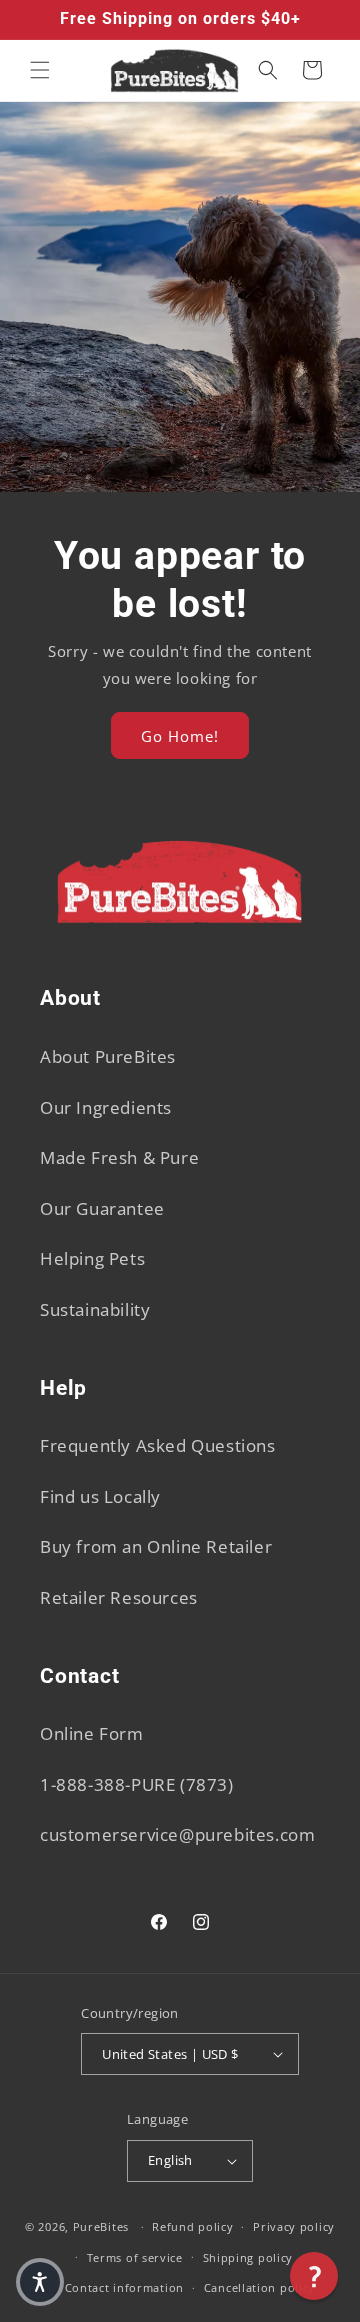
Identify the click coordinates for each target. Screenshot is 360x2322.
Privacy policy (294, 2226)
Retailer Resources (119, 1597)
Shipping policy (248, 2257)
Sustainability (95, 1309)
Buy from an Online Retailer (156, 1546)
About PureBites (108, 1056)
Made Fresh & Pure (119, 1157)
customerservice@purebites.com (177, 1834)
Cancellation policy (259, 2287)
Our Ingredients (106, 1107)
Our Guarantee (102, 1208)
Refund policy (192, 2226)
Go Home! (180, 735)
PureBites (101, 2226)
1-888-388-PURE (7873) (137, 1784)
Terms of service (135, 2257)
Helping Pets (92, 1258)
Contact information (124, 2287)
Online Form (92, 1733)
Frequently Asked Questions (158, 1445)
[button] (40, 70)
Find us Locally (100, 1496)
